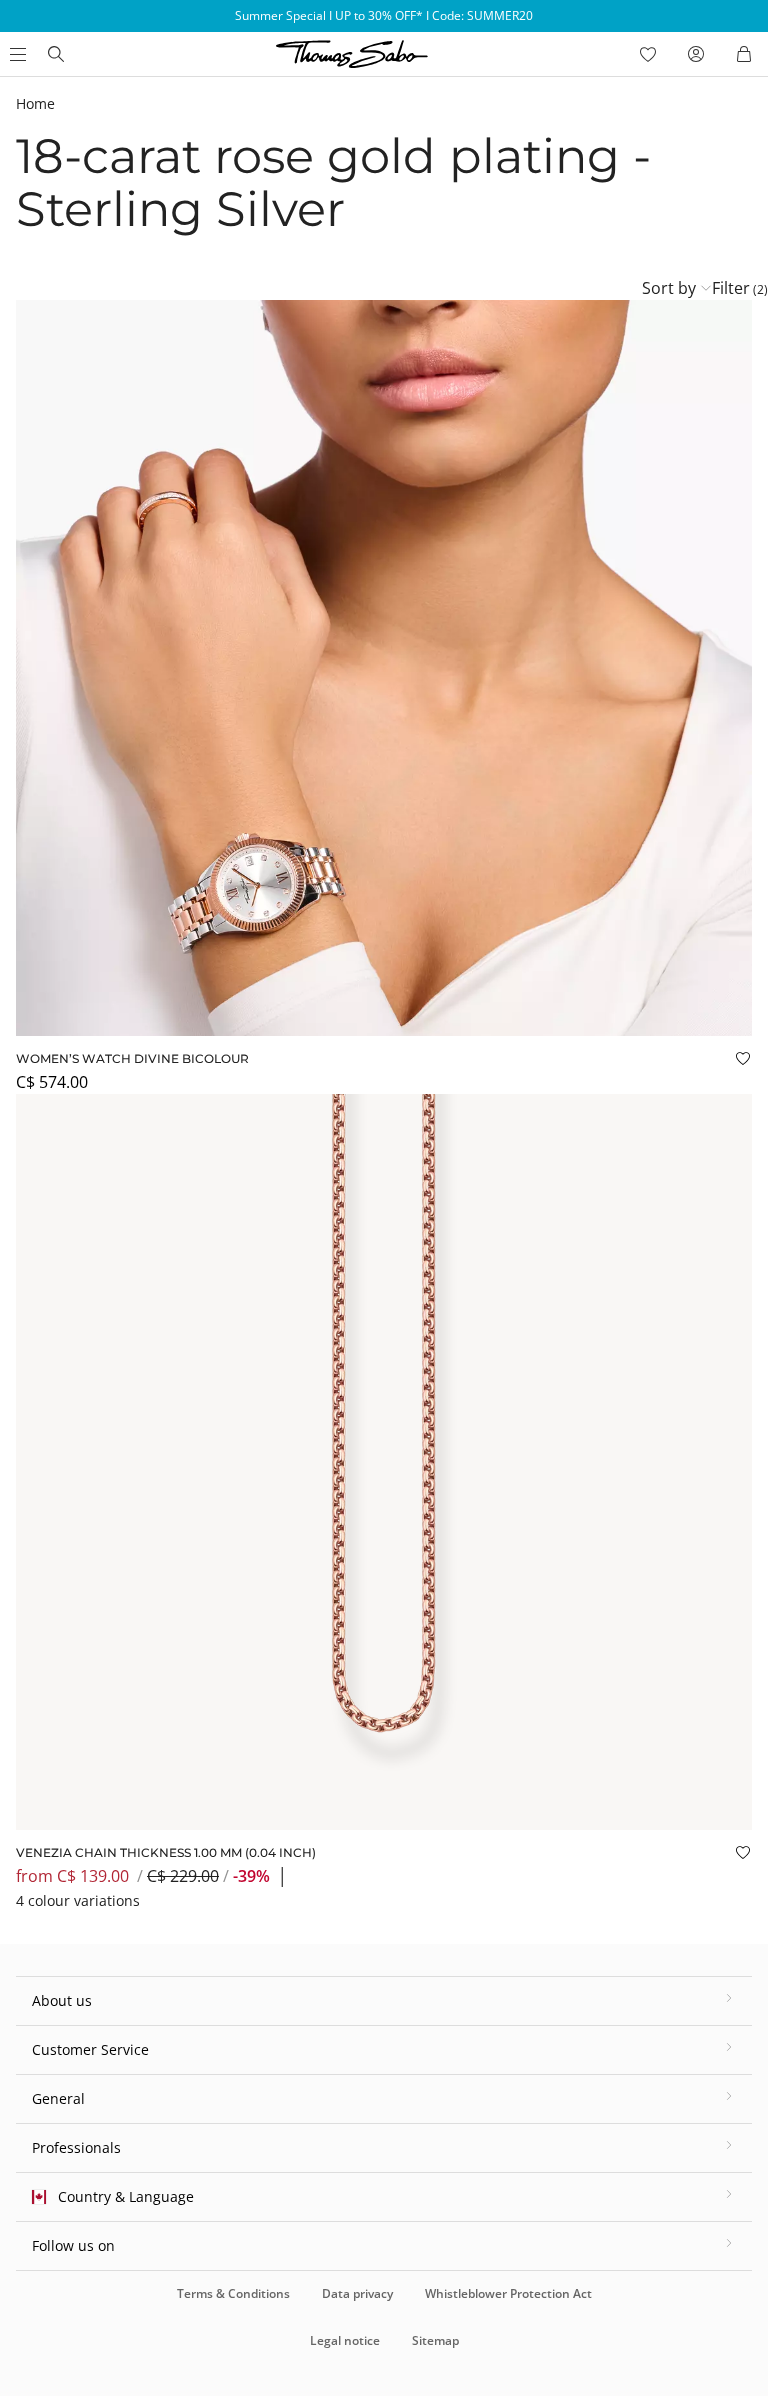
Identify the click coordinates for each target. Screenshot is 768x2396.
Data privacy (357, 2293)
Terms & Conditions (233, 2293)
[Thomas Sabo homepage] (56, 54)
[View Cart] (744, 54)
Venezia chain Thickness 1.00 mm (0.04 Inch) (166, 1852)
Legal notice (345, 2340)
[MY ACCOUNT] (696, 54)
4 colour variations (78, 1900)
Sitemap (435, 2340)
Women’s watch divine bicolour (132, 1058)
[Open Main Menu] (16, 54)
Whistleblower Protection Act (508, 2293)
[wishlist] (648, 54)
